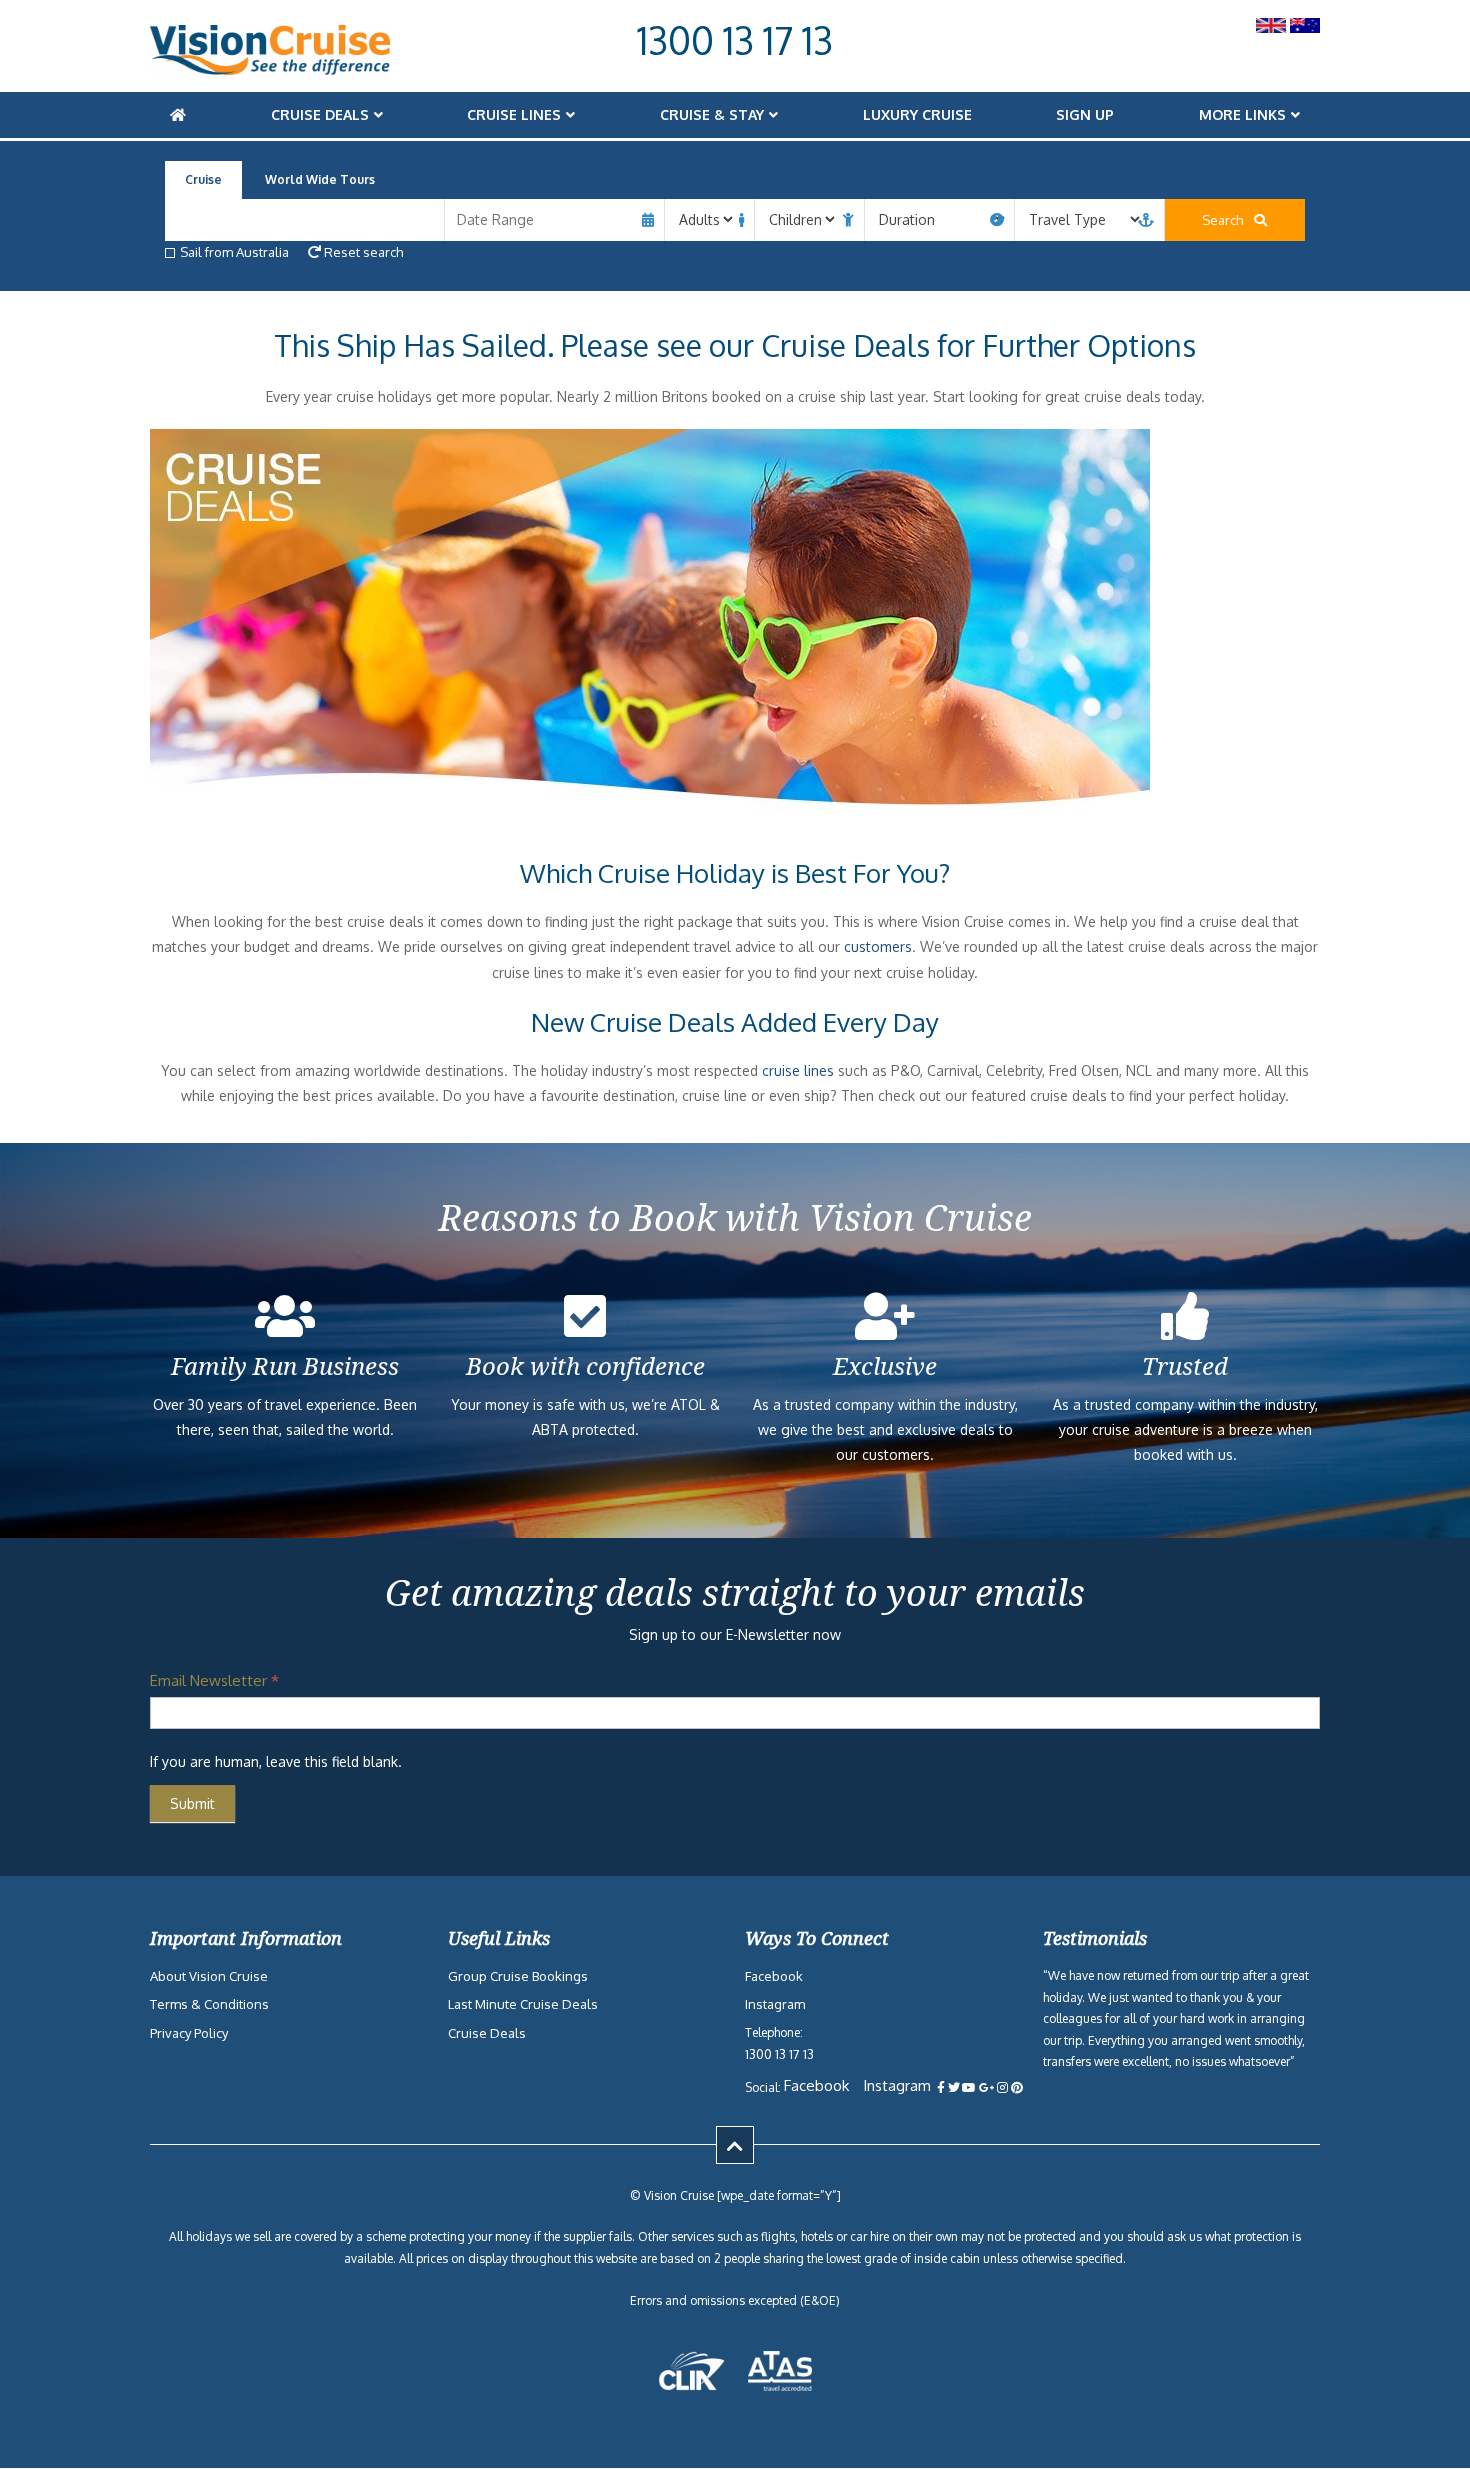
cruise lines (798, 1070)
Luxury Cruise (917, 114)
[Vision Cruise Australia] (270, 69)
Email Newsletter (214, 1680)
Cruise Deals (320, 114)
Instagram (775, 2005)
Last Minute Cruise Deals (523, 2005)
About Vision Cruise (209, 1976)
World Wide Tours (320, 179)
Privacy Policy (189, 2033)
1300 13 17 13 (735, 40)
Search (1227, 220)
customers (878, 946)
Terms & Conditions (209, 2005)
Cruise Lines (514, 114)
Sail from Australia (234, 252)
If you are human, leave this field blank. (276, 1761)
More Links (1242, 114)
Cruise (203, 179)
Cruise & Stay (712, 114)
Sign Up (1085, 114)
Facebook (774, 1976)
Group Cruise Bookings (518, 1976)
